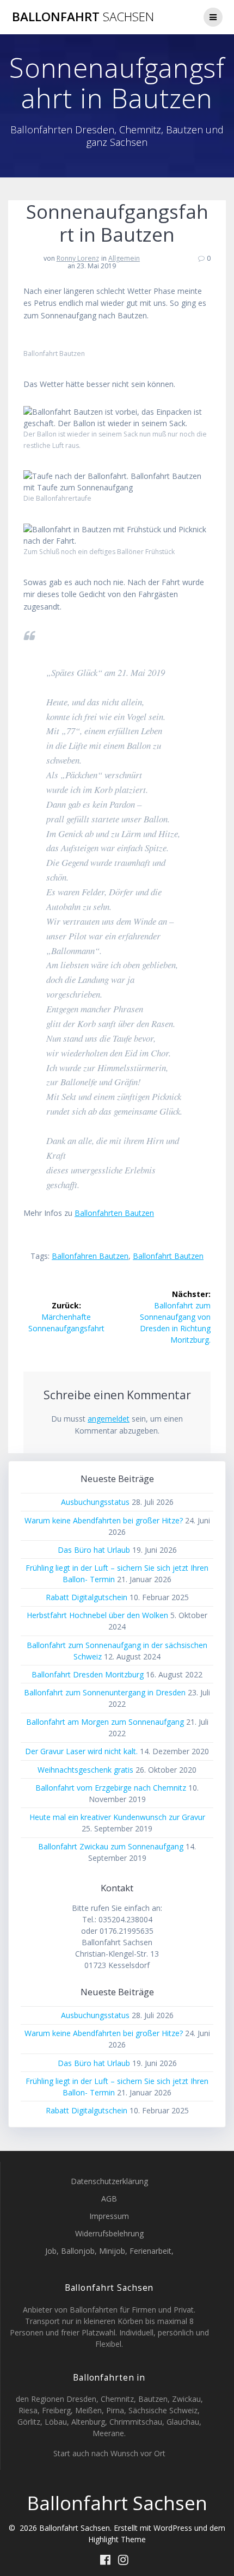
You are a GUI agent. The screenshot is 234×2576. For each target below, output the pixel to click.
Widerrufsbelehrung (109, 2233)
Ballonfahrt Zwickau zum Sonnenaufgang (111, 1846)
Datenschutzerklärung (109, 2181)
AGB (109, 2199)
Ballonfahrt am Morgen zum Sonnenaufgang (105, 1722)
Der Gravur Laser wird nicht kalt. (81, 1751)
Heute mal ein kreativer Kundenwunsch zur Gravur (117, 1817)
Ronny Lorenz (78, 258)
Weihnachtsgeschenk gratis (85, 1770)
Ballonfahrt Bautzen (168, 1256)
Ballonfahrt (83, 17)
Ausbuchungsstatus (95, 1502)
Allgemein (124, 258)
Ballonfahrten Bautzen (114, 1213)
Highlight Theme (117, 2539)
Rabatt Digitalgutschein (87, 1597)
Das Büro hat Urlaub (94, 1550)
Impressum (109, 2216)
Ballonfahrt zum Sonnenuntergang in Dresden (105, 1692)
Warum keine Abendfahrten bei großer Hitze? (104, 1520)
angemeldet (109, 1419)
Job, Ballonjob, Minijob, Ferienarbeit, (109, 2251)
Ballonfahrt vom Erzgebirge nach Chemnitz (111, 1788)
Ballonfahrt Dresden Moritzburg (88, 1674)
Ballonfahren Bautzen (90, 1256)
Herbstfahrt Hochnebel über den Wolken (97, 1615)
